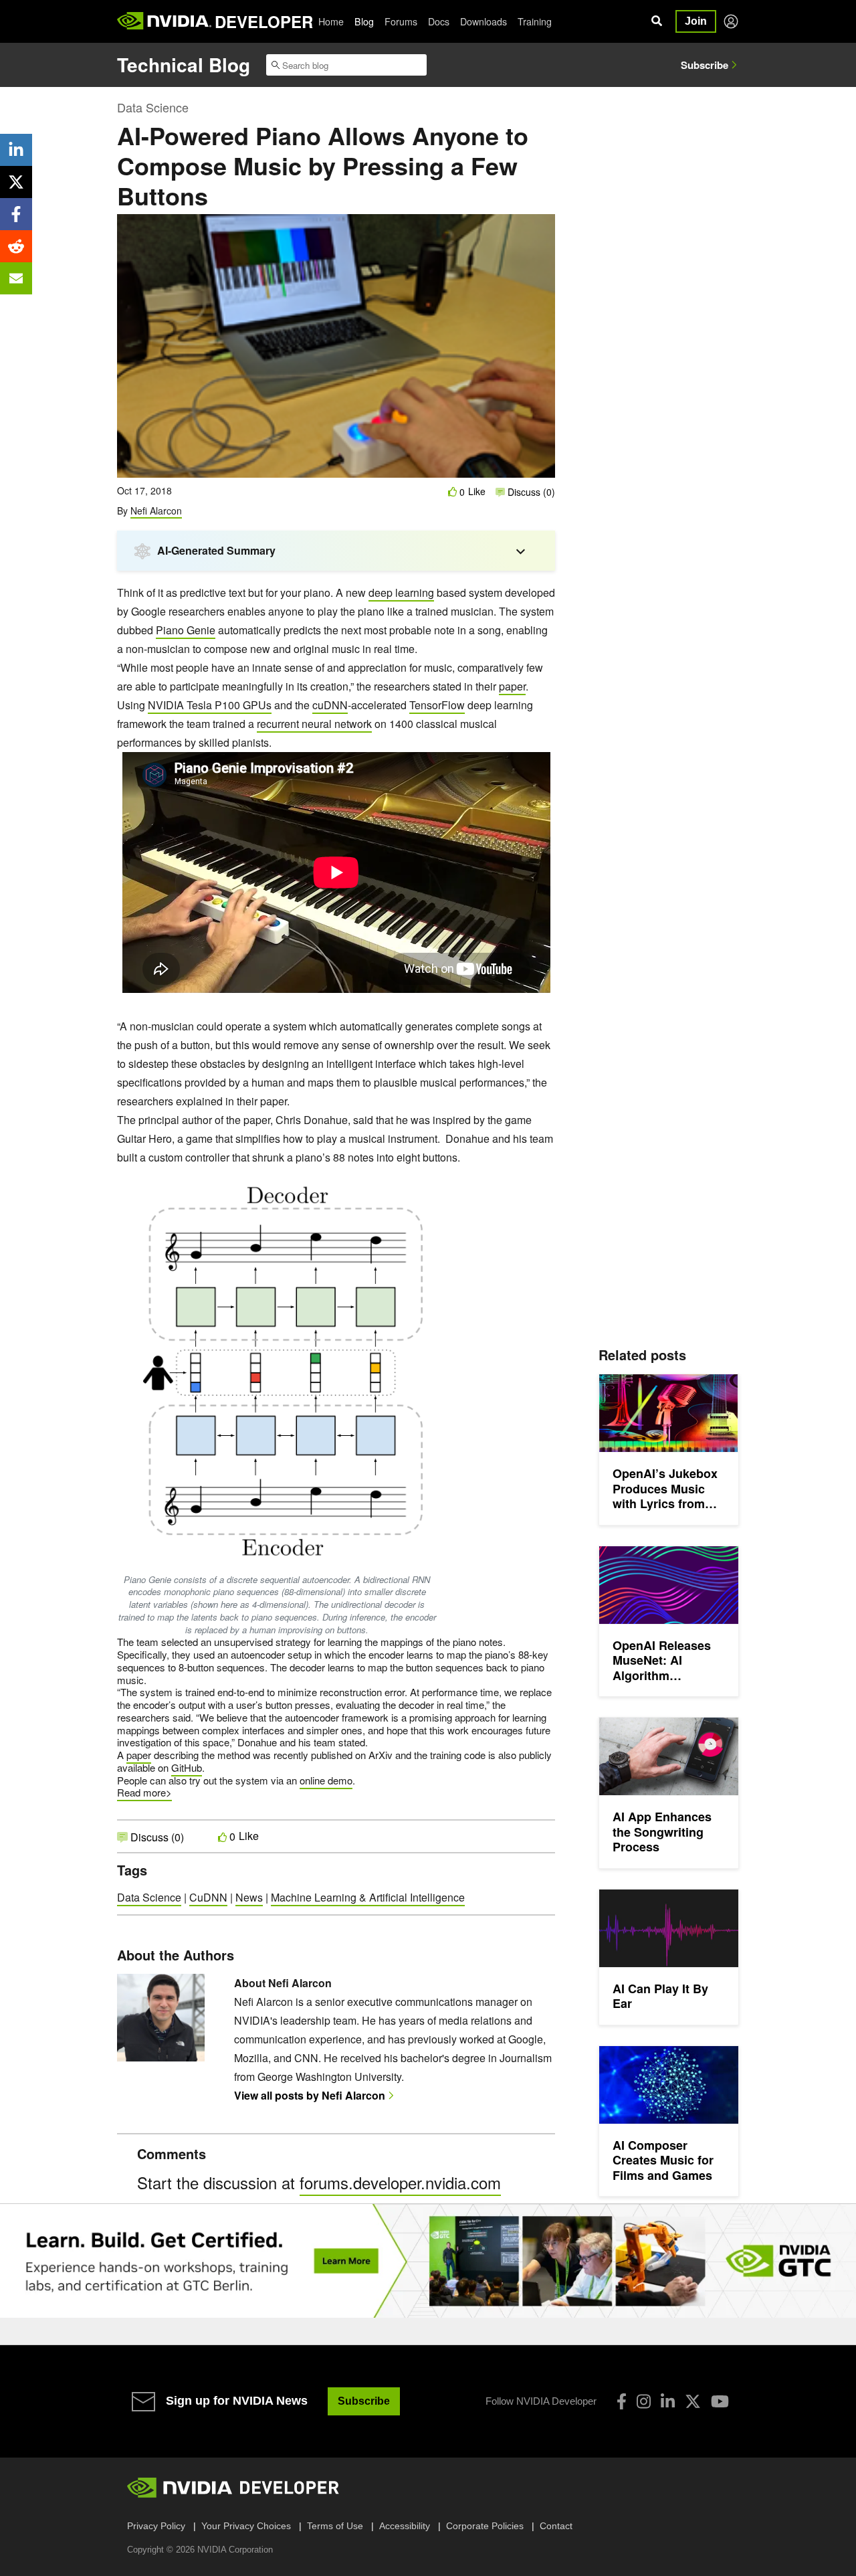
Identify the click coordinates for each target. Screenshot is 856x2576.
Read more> (144, 1792)
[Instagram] (644, 2401)
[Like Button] (453, 491)
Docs (439, 21)
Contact (556, 2526)
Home (331, 21)
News (249, 1897)
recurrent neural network (314, 724)
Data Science (153, 107)
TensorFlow (437, 705)
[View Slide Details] (428, 2261)
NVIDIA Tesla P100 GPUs (210, 705)
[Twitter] (693, 2401)
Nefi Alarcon (156, 511)
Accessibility (405, 2526)
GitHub (187, 1767)
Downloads (484, 21)
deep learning (401, 592)
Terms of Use (335, 2526)
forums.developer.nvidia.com (400, 2182)
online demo (326, 1780)
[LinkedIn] (668, 2401)
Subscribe (705, 65)
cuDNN (330, 705)
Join (696, 21)
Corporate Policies (485, 2526)
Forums (401, 21)
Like (477, 491)
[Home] (164, 21)
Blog (364, 21)
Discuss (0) (530, 492)
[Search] (657, 21)
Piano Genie (186, 630)
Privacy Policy (156, 2526)
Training (535, 21)
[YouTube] (720, 2401)
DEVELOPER (264, 21)
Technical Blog (184, 65)
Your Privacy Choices (246, 2526)
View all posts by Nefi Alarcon (310, 2095)
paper (512, 686)
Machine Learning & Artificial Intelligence (368, 1897)
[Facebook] (622, 2401)
